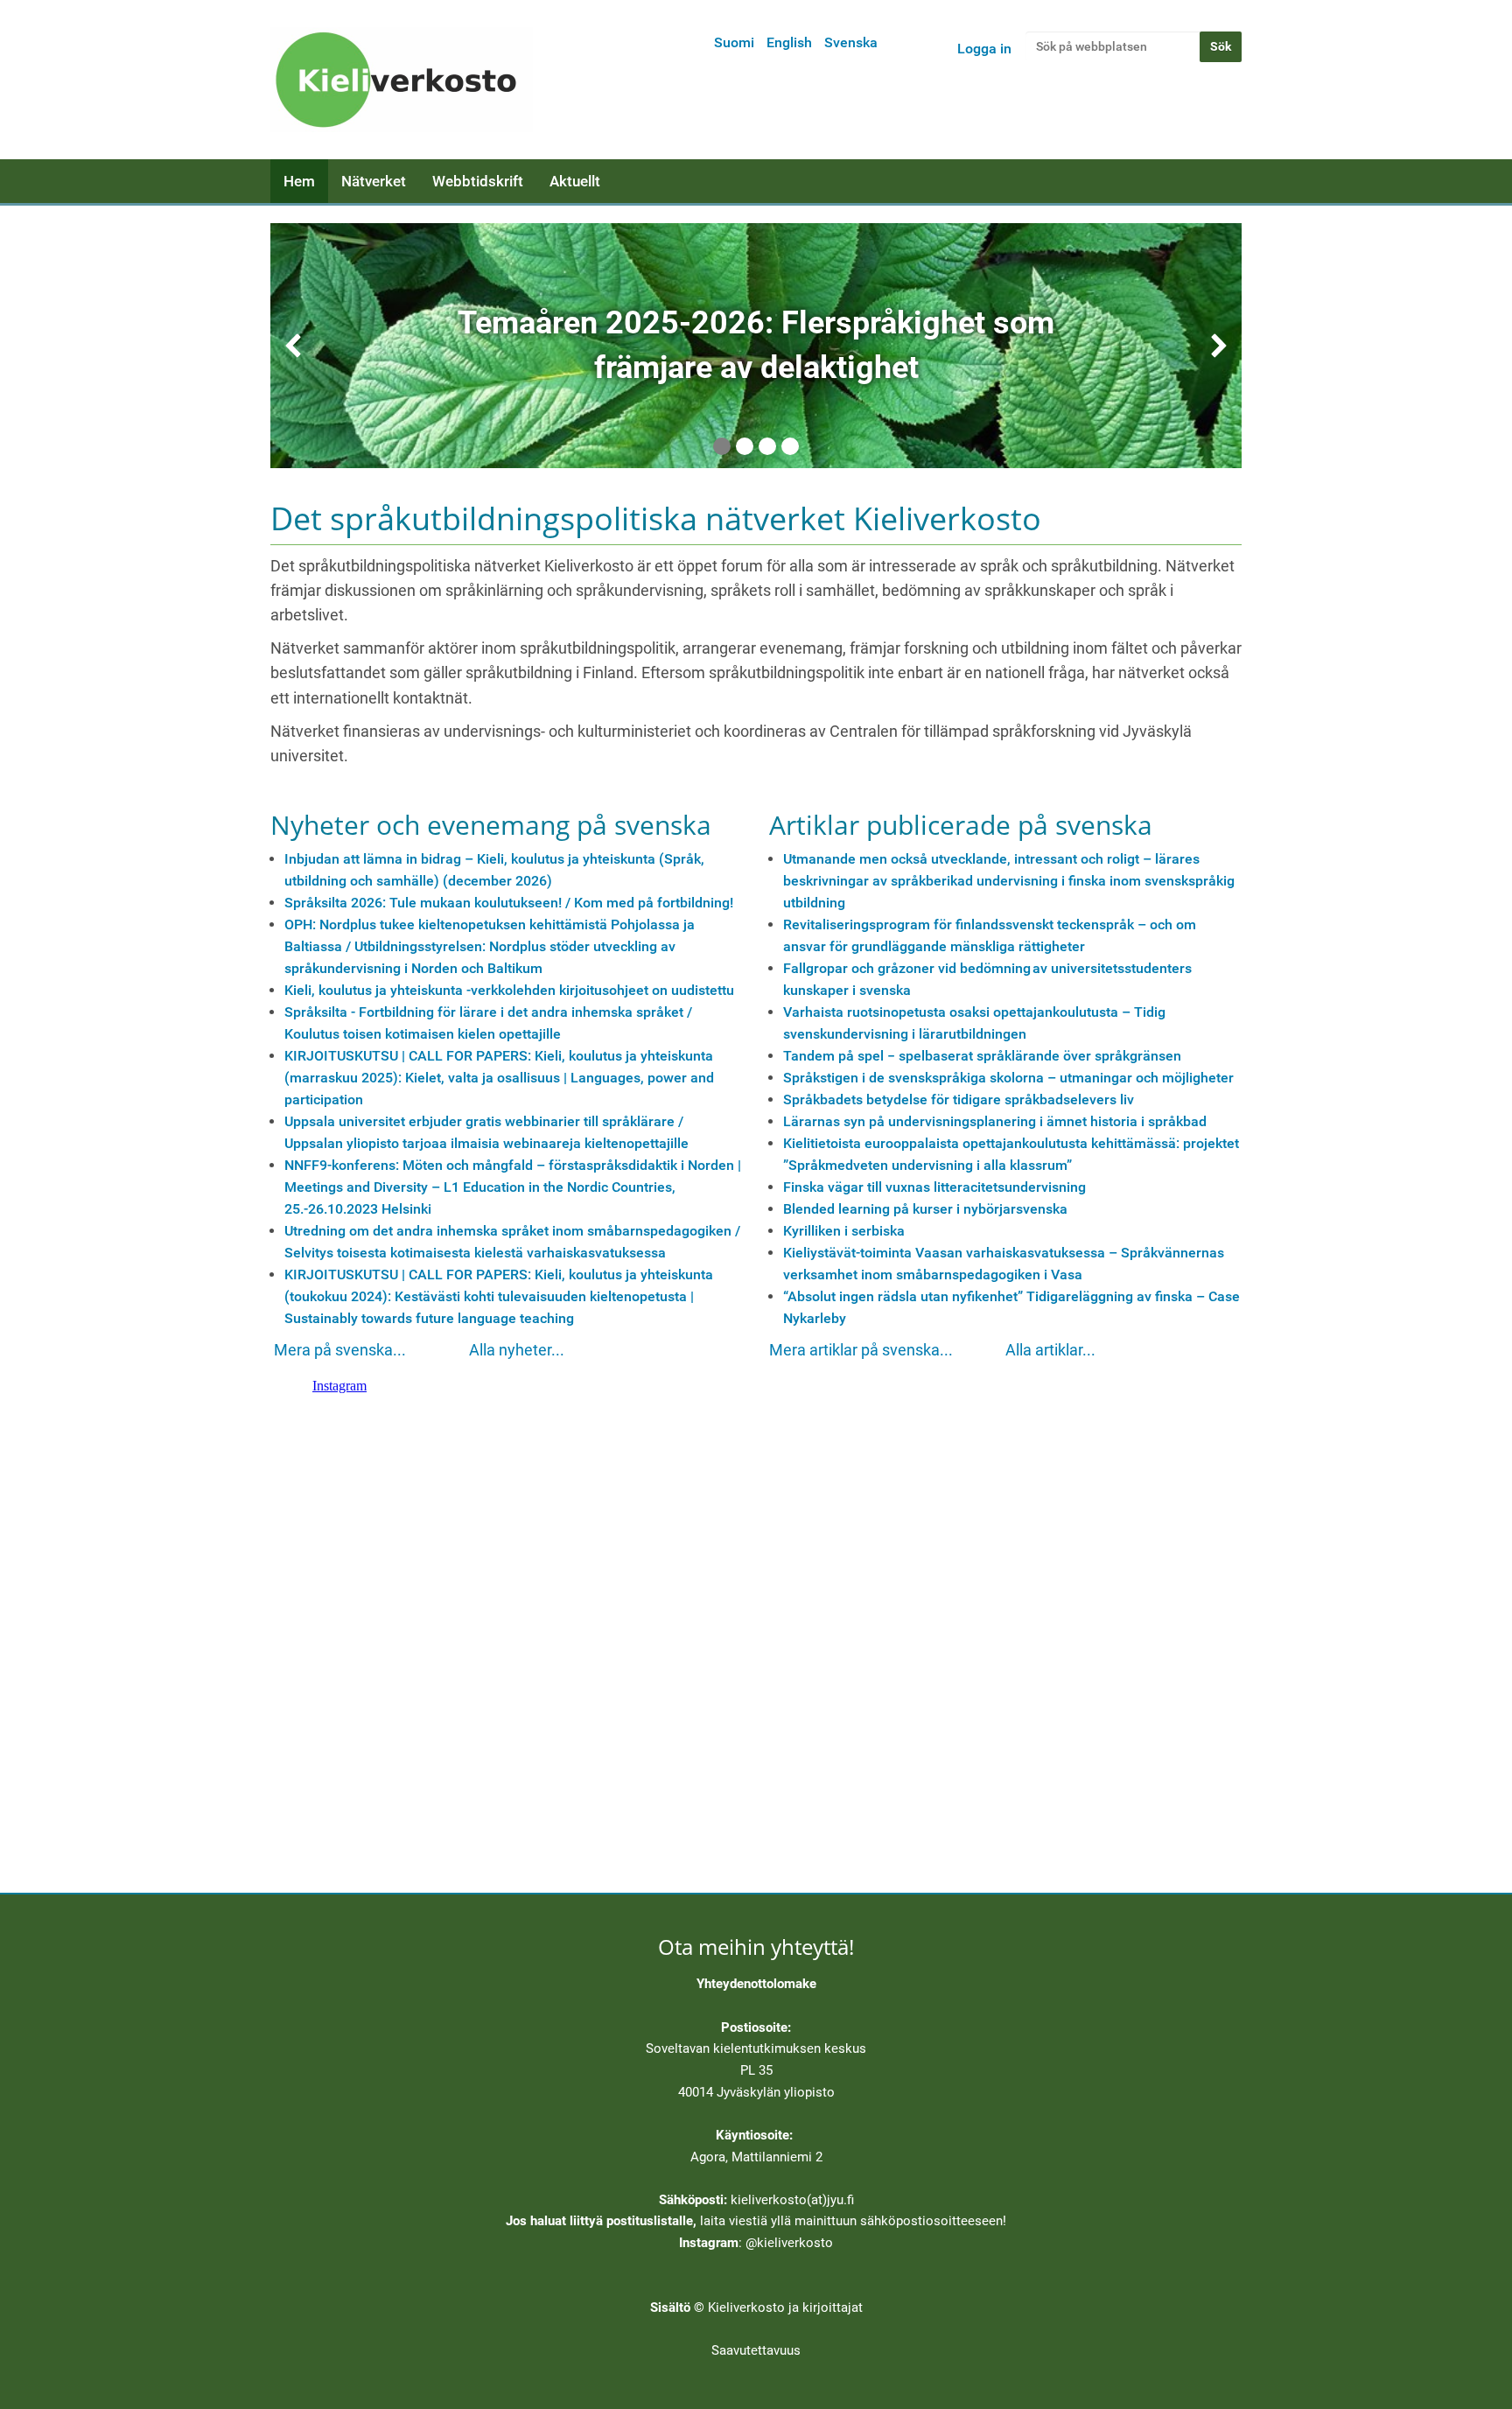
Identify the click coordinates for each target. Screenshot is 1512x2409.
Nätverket (374, 181)
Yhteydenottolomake (756, 1984)
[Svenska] (402, 80)
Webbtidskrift (478, 181)
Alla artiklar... (1050, 1350)
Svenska (851, 42)
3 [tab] (767, 446)
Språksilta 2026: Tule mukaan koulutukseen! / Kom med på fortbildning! (509, 903)
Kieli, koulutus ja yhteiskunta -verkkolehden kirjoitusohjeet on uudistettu (509, 990)
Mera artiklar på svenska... (861, 1350)
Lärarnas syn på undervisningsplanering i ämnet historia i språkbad (995, 1121)
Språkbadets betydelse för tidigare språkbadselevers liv (959, 1099)
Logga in (984, 49)
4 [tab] (790, 446)
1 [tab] (722, 446)
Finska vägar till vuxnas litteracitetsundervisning (934, 1187)
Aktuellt (575, 181)
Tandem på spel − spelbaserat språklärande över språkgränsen (982, 1056)
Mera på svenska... (340, 1350)
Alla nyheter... (517, 1350)
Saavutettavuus (756, 2350)
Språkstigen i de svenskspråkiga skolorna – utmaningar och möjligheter (1008, 1078)
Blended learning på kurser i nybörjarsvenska (925, 1209)
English (789, 42)
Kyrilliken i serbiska (844, 1231)
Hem (299, 181)
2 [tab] (745, 446)
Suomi (734, 42)
